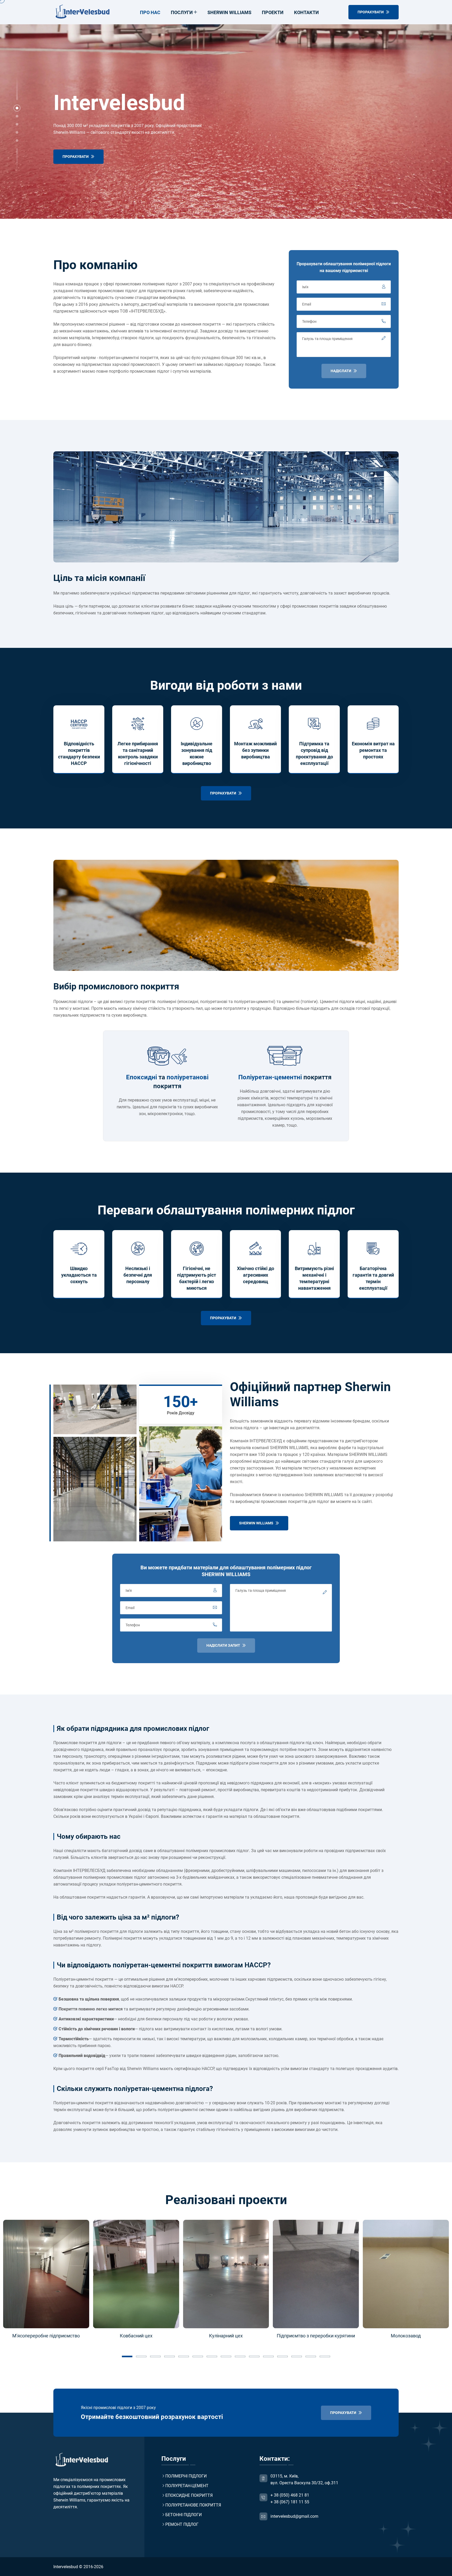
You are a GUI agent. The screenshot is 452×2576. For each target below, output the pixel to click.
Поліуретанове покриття (193, 2505)
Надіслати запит (224, 1645)
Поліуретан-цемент (187, 2486)
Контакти (306, 12)
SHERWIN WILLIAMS (257, 1523)
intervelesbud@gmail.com (294, 2516)
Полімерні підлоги (186, 2476)
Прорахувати (76, 157)
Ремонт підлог (182, 2524)
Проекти (273, 12)
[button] (17, 108)
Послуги (182, 12)
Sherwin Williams (229, 12)
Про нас (150, 12)
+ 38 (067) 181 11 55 (290, 2502)
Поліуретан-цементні (270, 1077)
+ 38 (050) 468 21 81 (290, 2495)
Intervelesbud (66, 2567)
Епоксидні (142, 1077)
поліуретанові (188, 1077)
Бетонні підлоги (183, 2515)
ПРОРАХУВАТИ (371, 12)
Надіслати (341, 371)
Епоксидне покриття (189, 2495)
